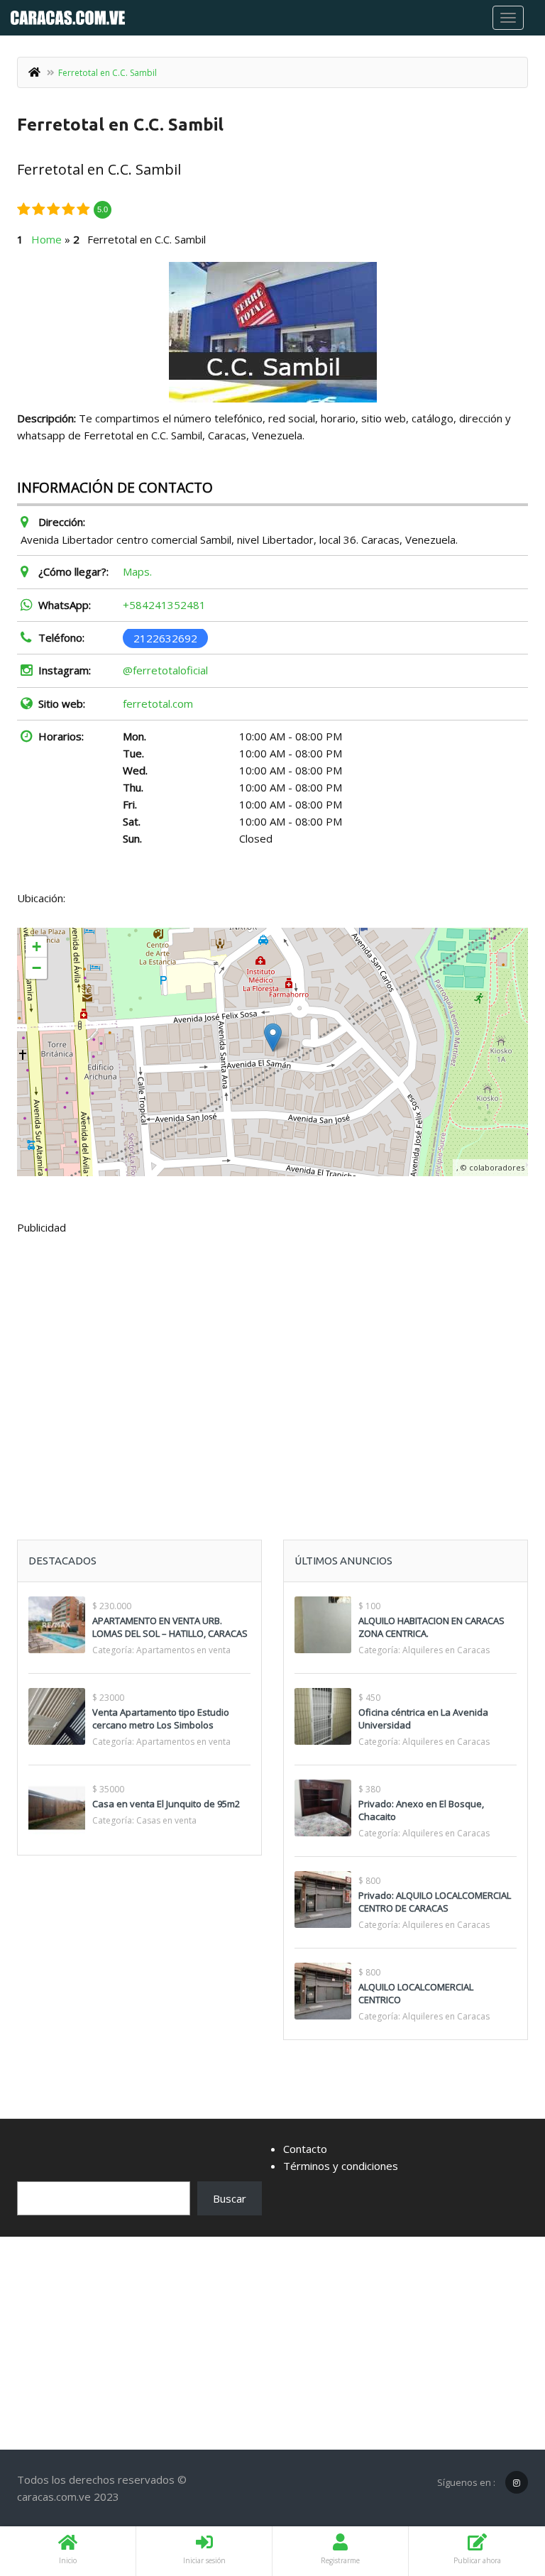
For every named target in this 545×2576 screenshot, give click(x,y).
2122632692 (165, 637)
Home (46, 239)
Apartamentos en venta (183, 1650)
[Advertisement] (272, 1352)
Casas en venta (166, 1820)
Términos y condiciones (341, 2166)
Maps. (137, 571)
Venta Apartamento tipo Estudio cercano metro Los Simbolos (161, 1719)
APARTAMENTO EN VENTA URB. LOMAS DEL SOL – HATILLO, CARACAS (170, 1627)
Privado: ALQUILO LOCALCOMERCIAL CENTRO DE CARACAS (435, 1902)
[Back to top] (499, 2487)
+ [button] (37, 947)
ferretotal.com (158, 703)
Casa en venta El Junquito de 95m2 (166, 1804)
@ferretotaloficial (165, 670)
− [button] (37, 968)
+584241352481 (164, 605)
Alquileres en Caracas (446, 1650)
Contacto (305, 2149)
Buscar (230, 2198)
